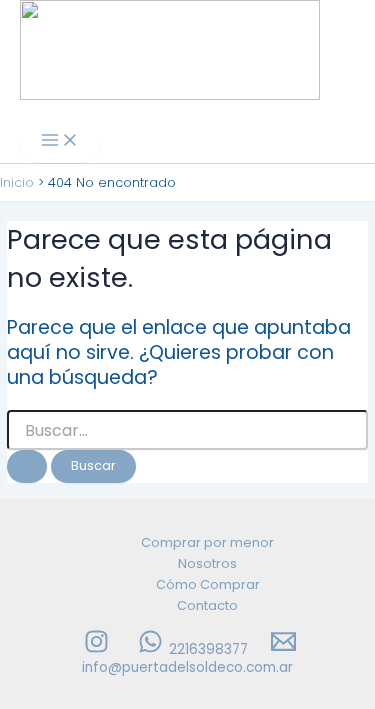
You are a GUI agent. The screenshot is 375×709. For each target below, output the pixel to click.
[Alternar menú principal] (60, 141)
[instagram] (100, 649)
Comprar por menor (207, 542)
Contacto (207, 605)
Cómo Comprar (208, 584)
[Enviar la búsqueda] (27, 466)
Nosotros (207, 563)
